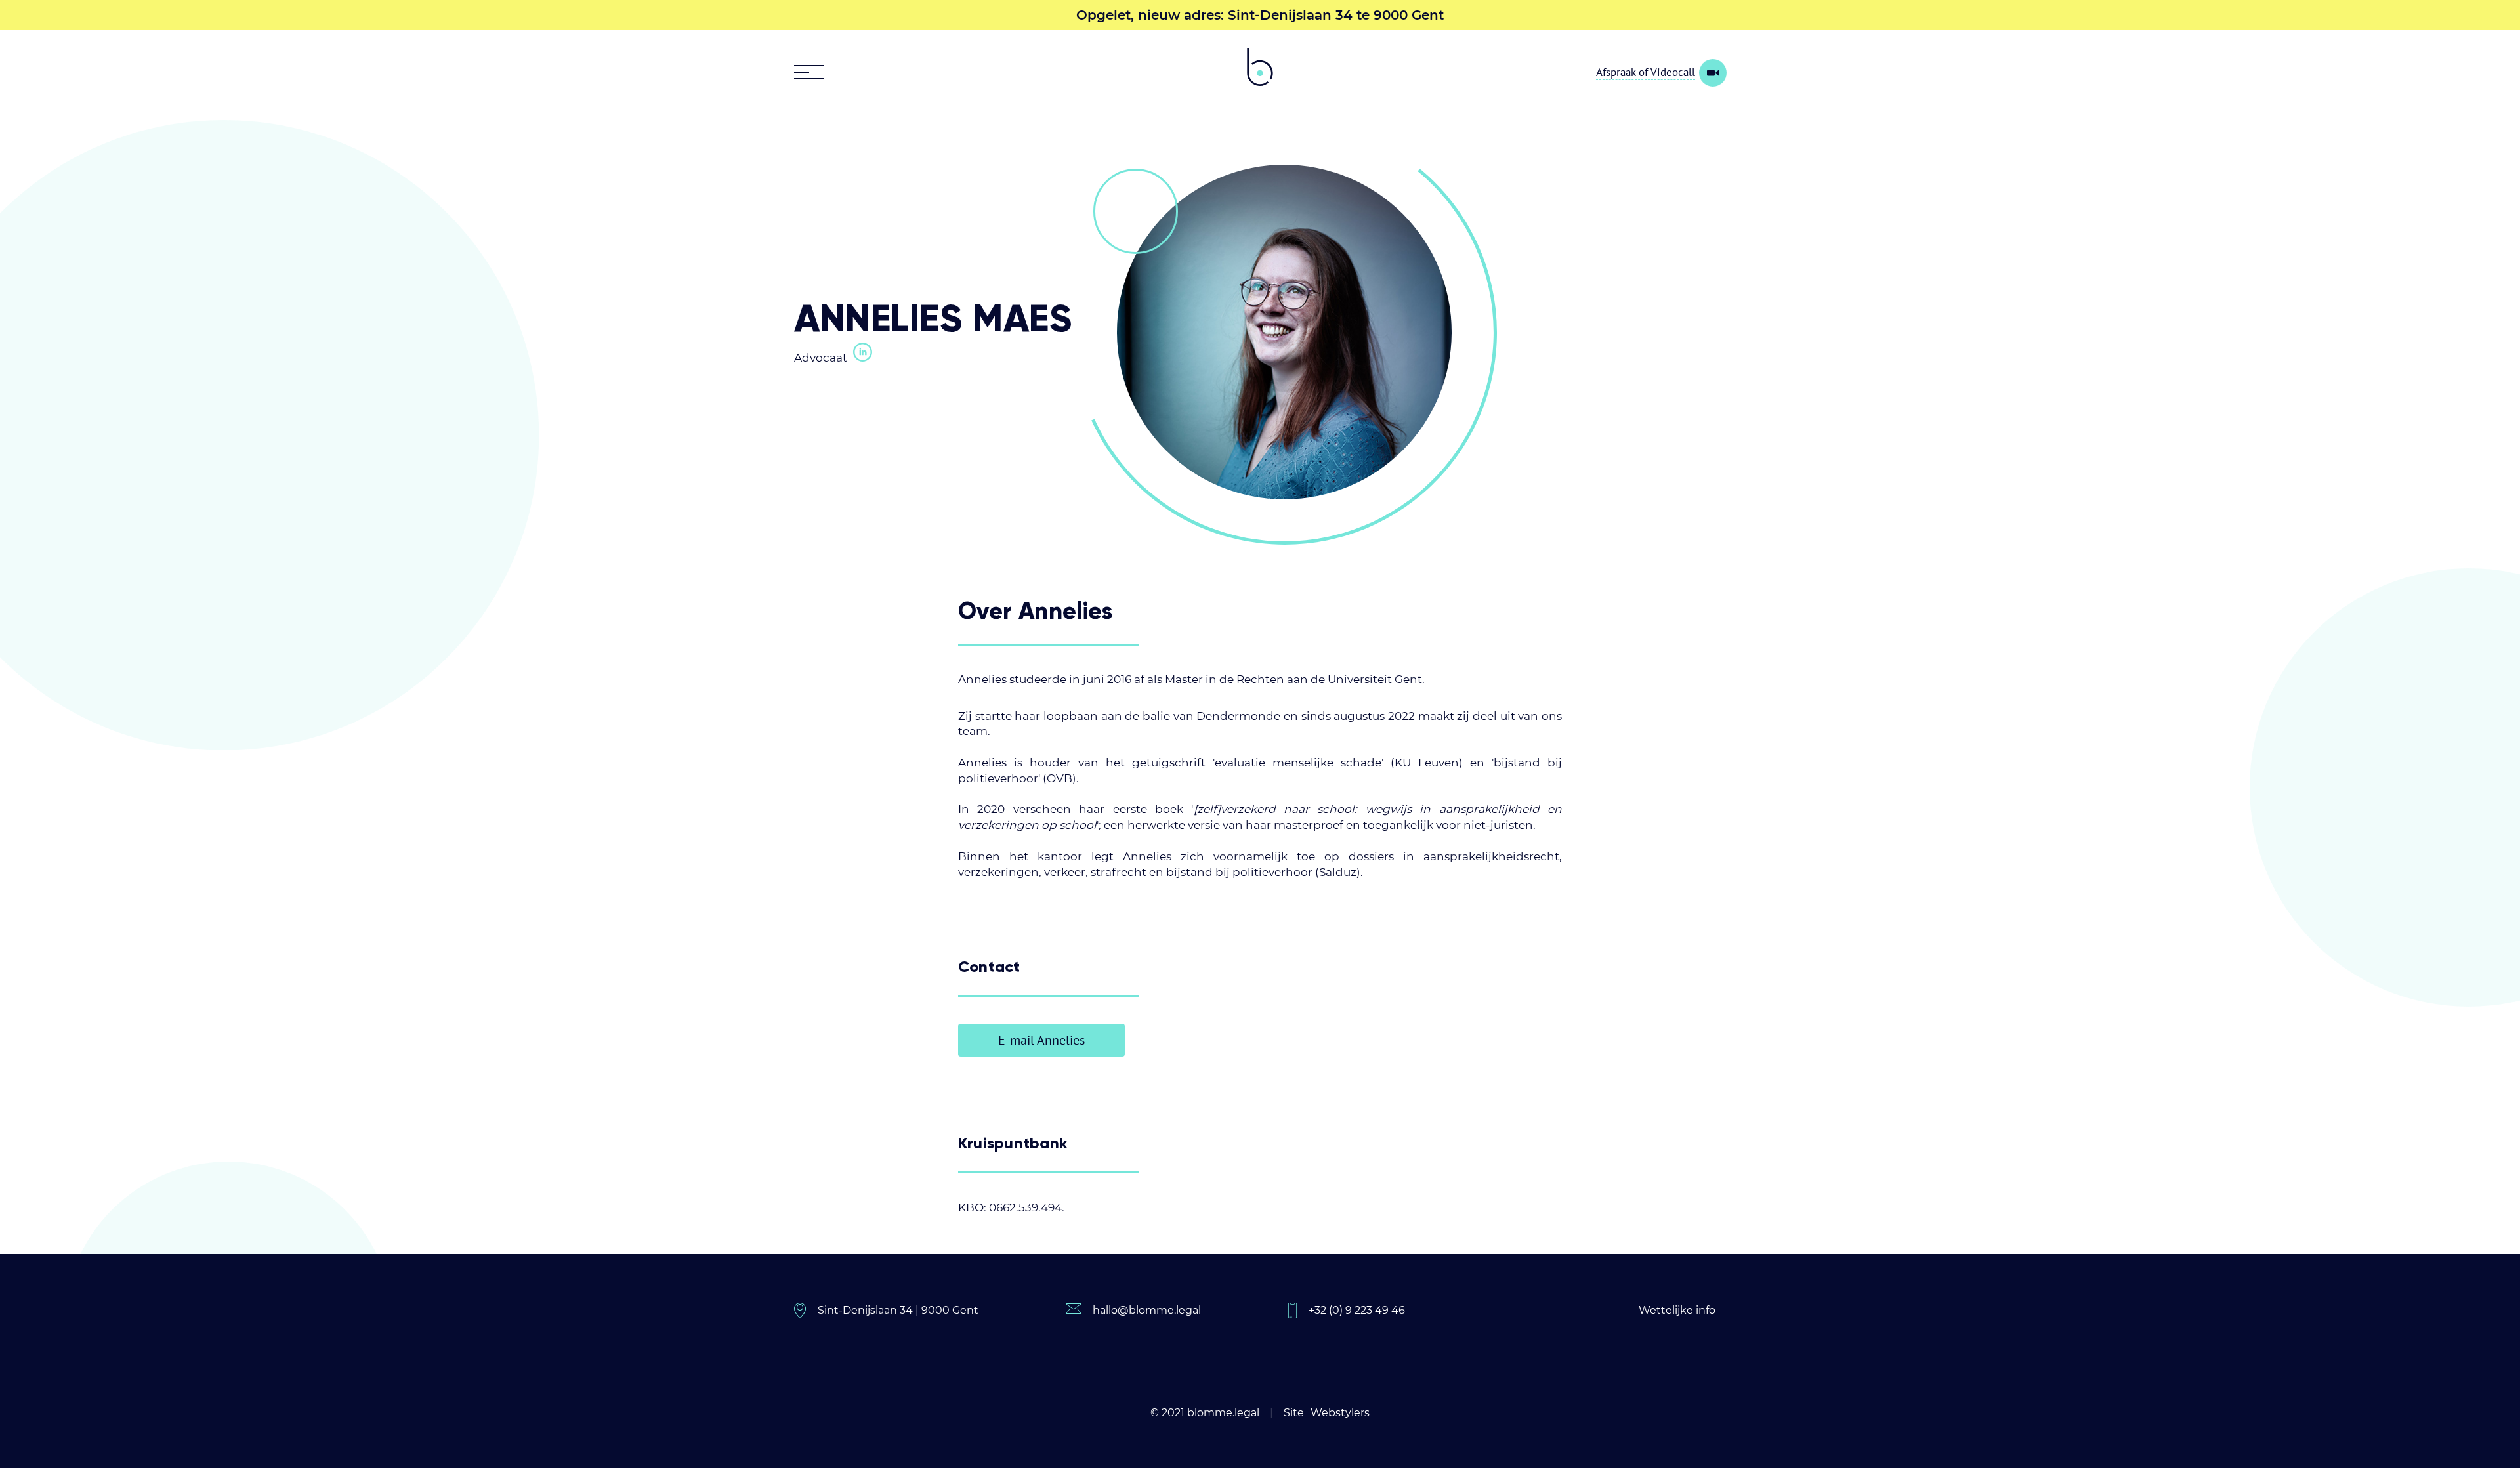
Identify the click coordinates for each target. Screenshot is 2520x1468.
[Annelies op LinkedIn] (861, 353)
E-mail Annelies (1041, 1040)
